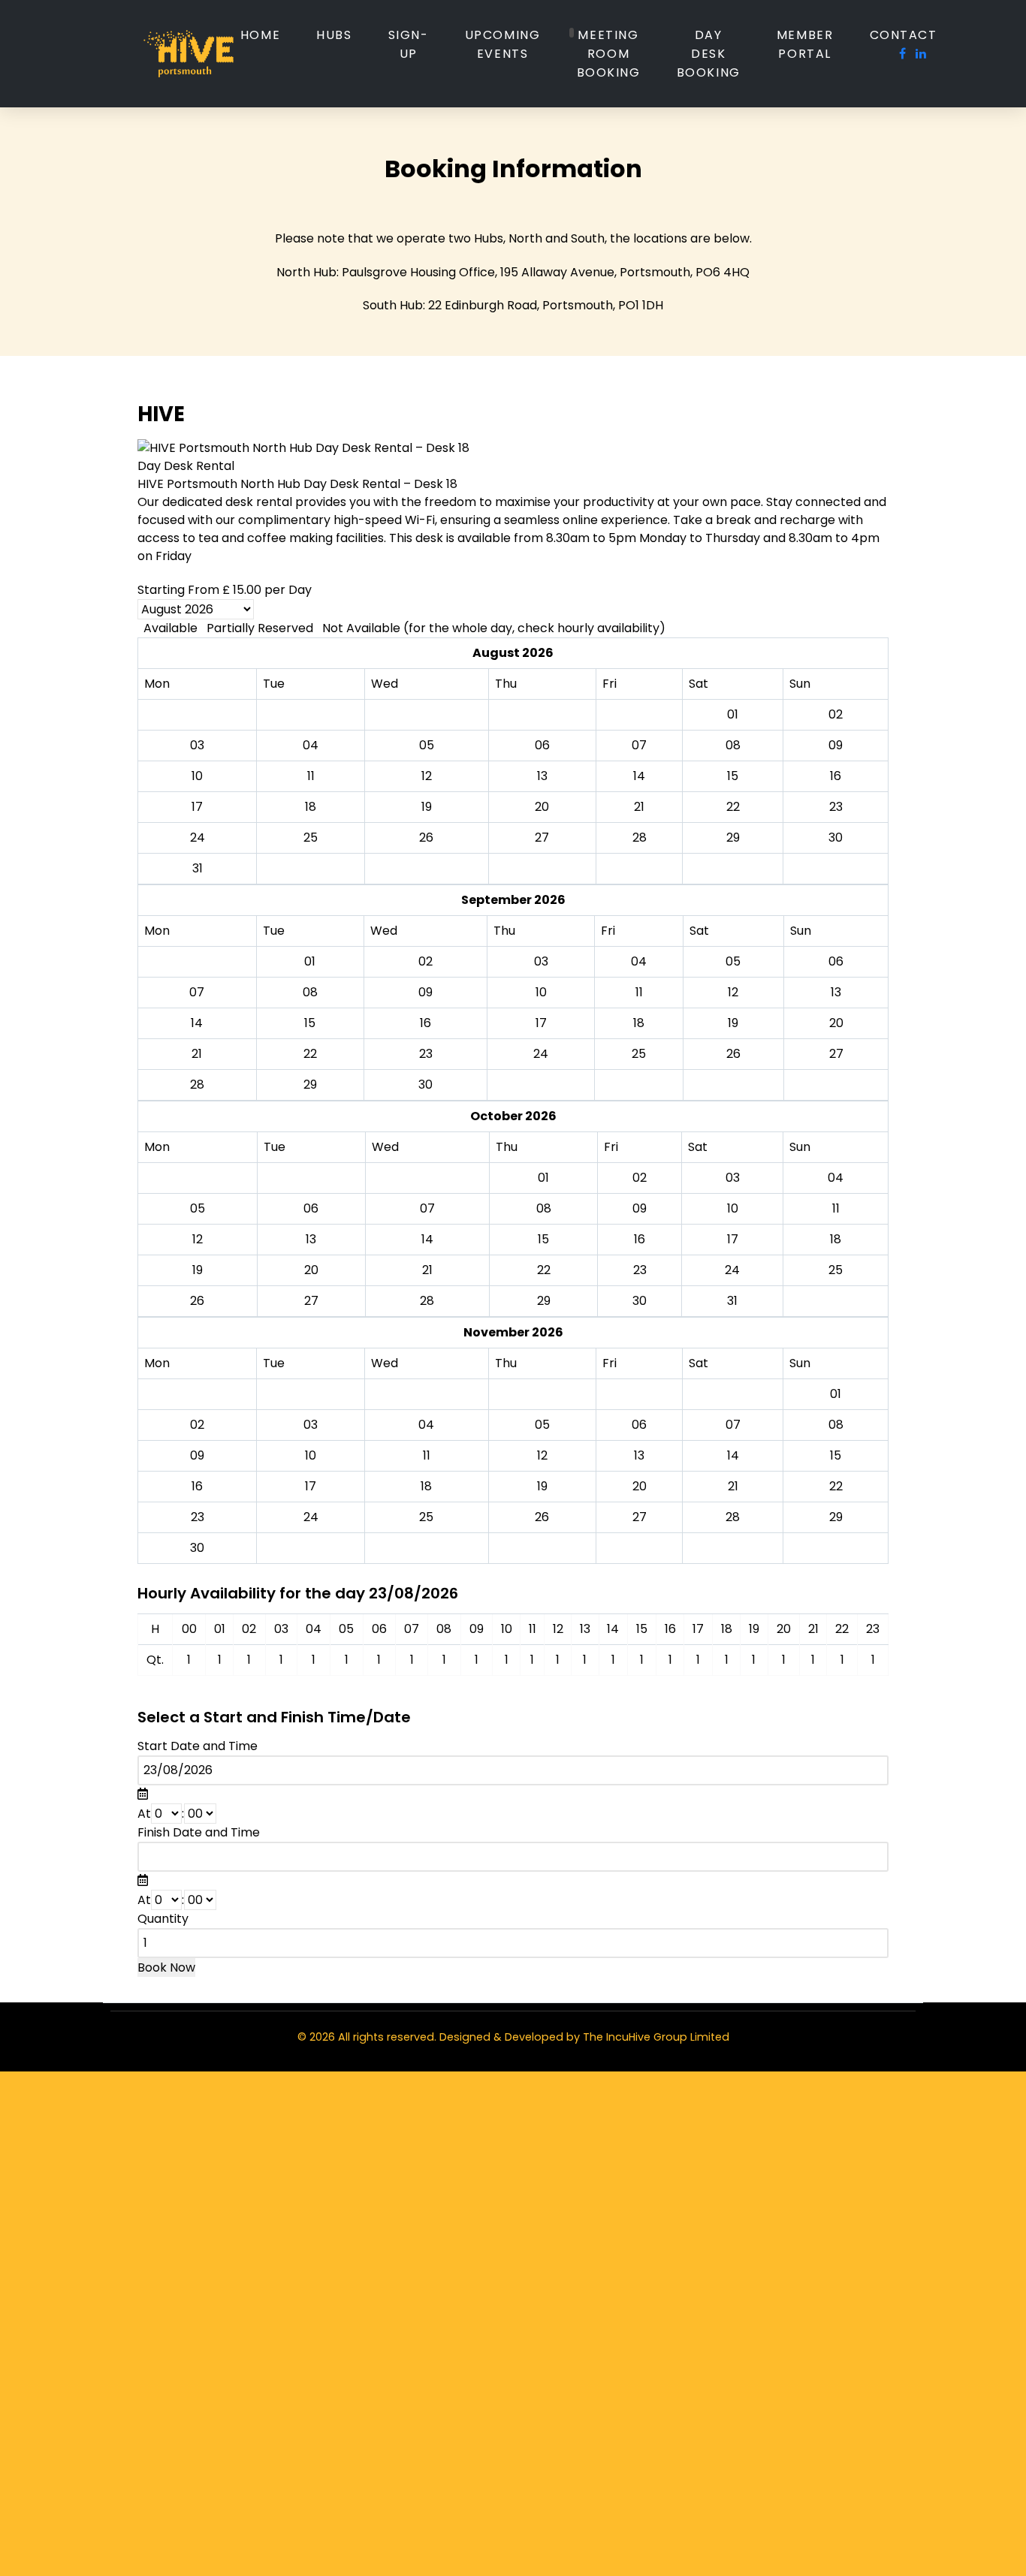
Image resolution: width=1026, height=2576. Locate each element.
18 (639, 1023)
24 (198, 838)
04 (639, 961)
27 (542, 838)
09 (425, 992)
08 (310, 992)
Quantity (163, 1919)
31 (198, 868)
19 (733, 1023)
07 (197, 992)
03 (541, 961)
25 (311, 838)
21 (197, 1054)
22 (310, 1054)
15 (310, 1023)
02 (425, 961)
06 (836, 961)
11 (639, 992)
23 (836, 807)
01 (310, 961)
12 (733, 992)
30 (836, 838)
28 (640, 838)
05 (733, 961)
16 (425, 1023)
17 (541, 1023)
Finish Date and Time (199, 1832)
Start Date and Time (198, 1746)
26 (426, 838)
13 (836, 992)
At (144, 1814)
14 (197, 1023)
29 (733, 838)
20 (836, 1023)
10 (541, 992)
